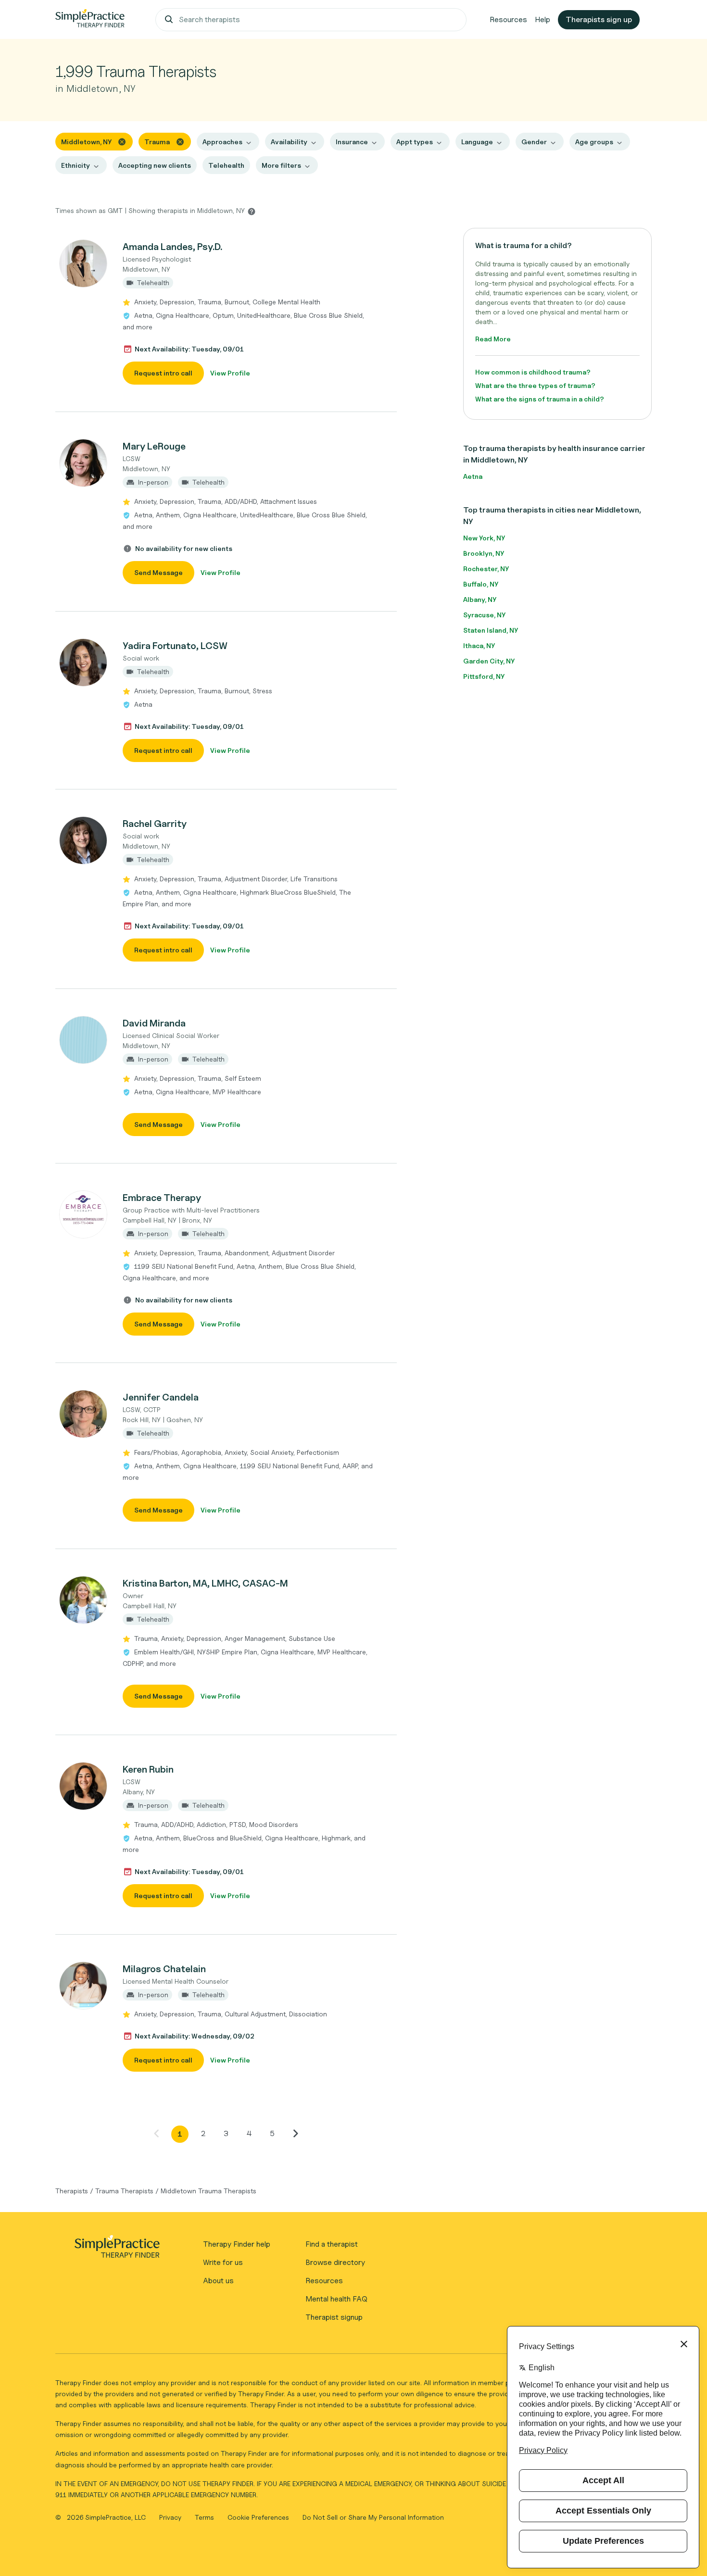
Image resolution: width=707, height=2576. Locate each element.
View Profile (230, 373)
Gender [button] (534, 142)
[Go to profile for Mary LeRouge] (84, 463)
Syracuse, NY (484, 615)
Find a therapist (332, 2244)
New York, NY (484, 538)
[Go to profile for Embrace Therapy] (84, 1214)
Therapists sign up (599, 19)
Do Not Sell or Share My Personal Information (373, 2517)
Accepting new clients (155, 165)
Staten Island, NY (491, 630)
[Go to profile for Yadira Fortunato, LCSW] (84, 663)
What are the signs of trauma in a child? (540, 399)
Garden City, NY (489, 661)
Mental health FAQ (336, 2299)
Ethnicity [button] (76, 165)
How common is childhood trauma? (533, 372)
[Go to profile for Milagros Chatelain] (84, 1986)
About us (218, 2281)
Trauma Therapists (124, 2191)
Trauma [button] (157, 142)
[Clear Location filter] (122, 141)
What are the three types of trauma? (535, 385)
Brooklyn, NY (484, 553)
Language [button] (477, 142)
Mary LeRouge (154, 446)
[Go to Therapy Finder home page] (90, 20)
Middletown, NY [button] (86, 142)
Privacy (171, 2517)
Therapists (72, 2191)
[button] (226, 312)
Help (543, 19)
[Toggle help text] (252, 211)
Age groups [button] (594, 142)
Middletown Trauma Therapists (208, 2191)
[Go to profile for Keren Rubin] (84, 1786)
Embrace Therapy (162, 1198)
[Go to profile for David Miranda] (84, 1040)
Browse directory (335, 2262)
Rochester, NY (486, 569)
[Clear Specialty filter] (180, 141)
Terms (205, 2517)
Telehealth (226, 165)
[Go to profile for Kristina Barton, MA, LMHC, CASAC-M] (84, 1600)
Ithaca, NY (479, 645)
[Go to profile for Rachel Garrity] (84, 840)
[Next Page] (295, 2133)
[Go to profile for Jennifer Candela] (84, 1414)
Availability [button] (289, 142)
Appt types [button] (415, 142)
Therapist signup (334, 2317)
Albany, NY (480, 599)
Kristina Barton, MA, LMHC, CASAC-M (205, 1583)
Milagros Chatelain (164, 1969)
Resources (508, 19)
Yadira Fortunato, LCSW (175, 646)
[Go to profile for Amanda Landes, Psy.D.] (84, 263)
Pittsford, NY (484, 676)
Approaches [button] (222, 142)
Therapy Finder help (237, 2244)
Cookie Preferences (258, 2517)
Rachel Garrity (155, 824)
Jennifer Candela (161, 1397)
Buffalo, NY (481, 584)
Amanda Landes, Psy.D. (172, 247)
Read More (493, 339)
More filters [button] (281, 165)
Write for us (223, 2262)
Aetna (473, 476)
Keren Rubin (148, 1769)
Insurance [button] (352, 142)
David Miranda (154, 1023)
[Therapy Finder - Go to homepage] (117, 2250)
